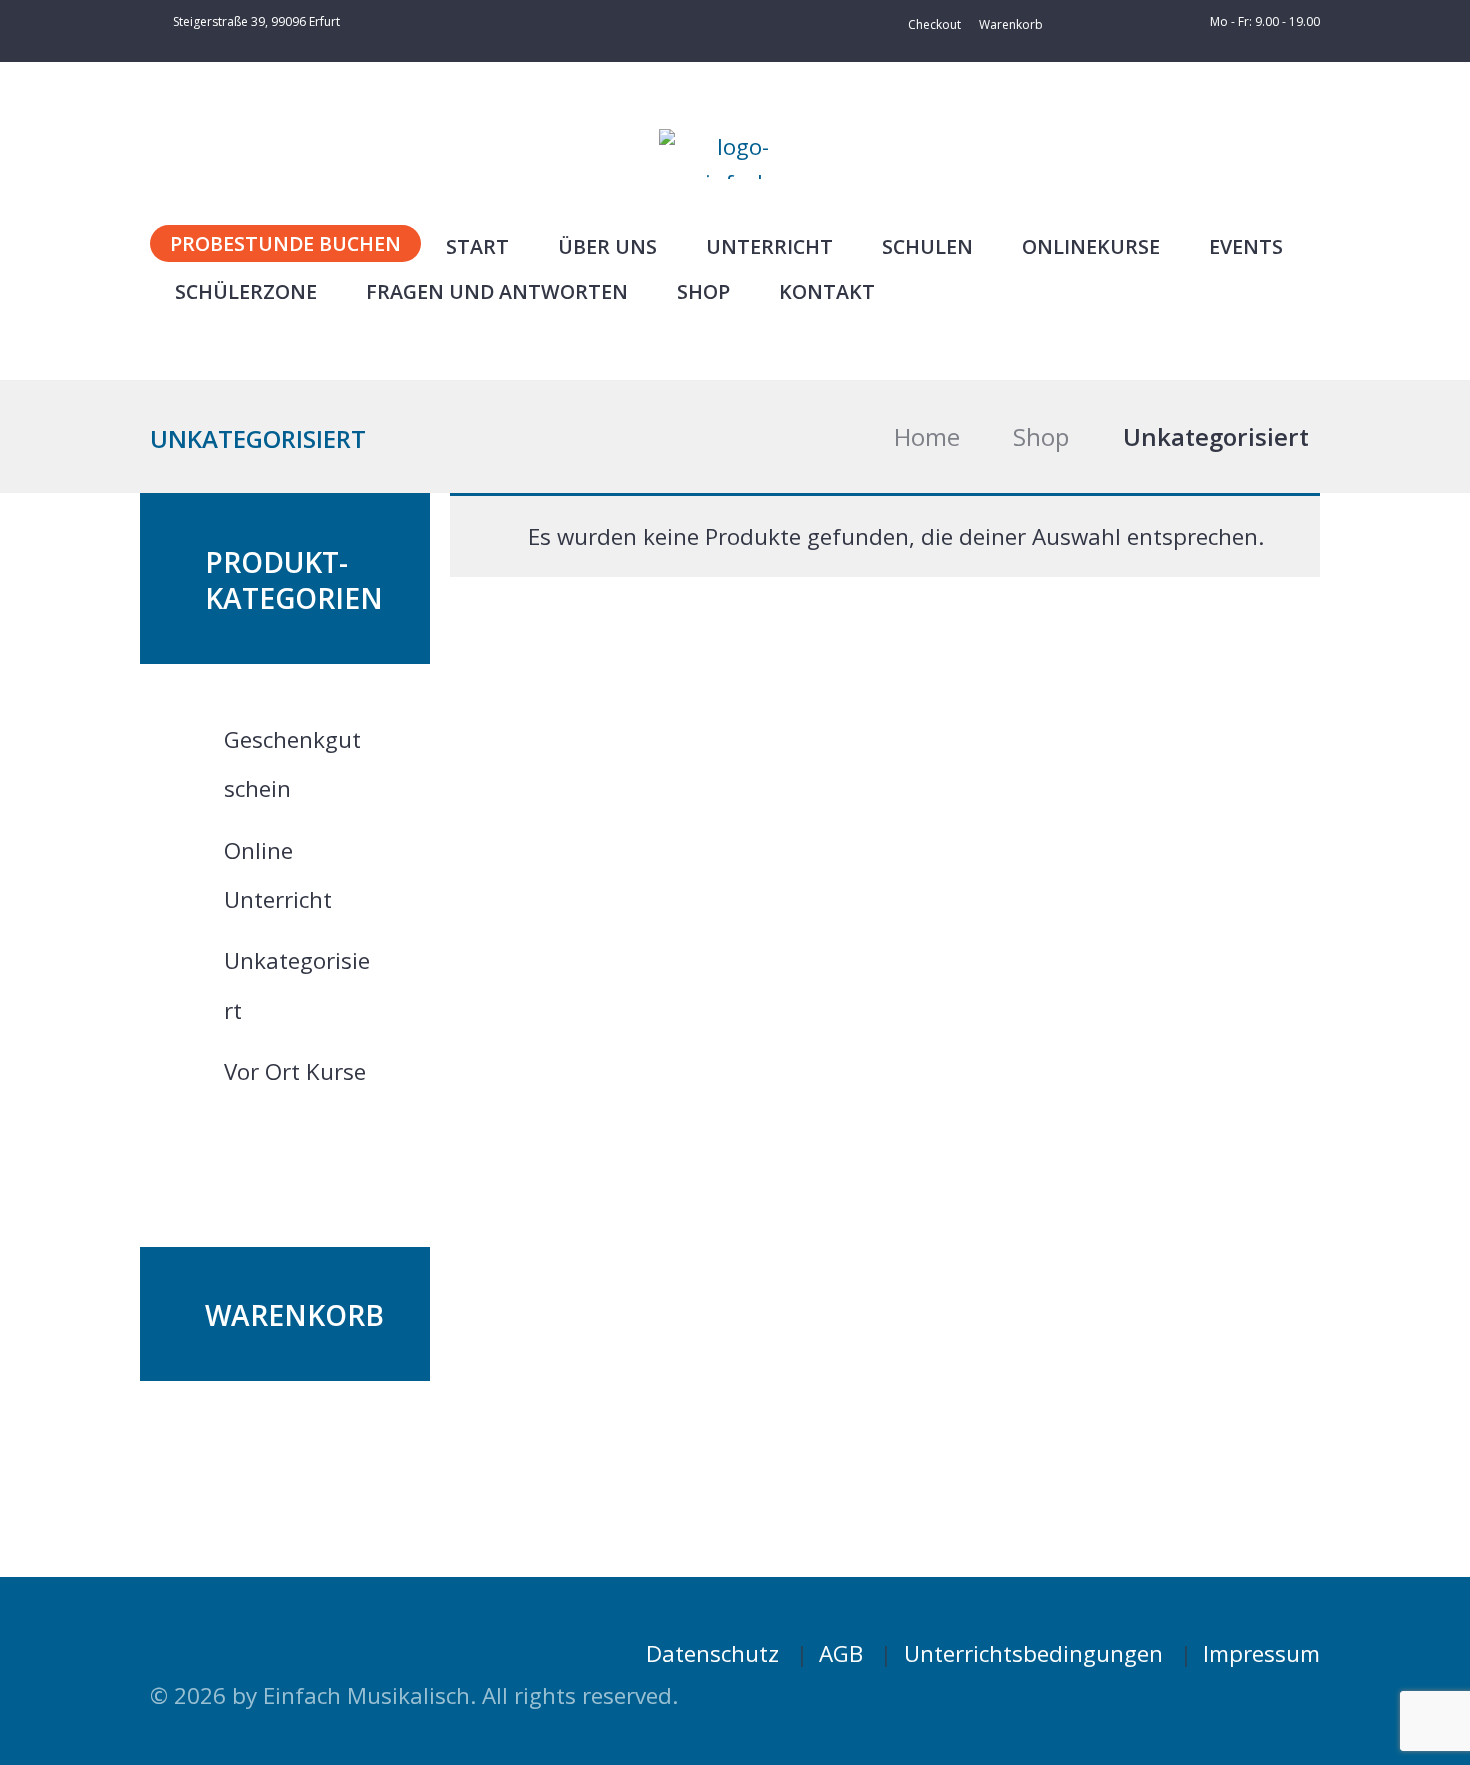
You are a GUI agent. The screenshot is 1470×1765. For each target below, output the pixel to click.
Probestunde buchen (285, 243)
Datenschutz (712, 1653)
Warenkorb (1011, 24)
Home (927, 436)
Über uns (607, 246)
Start (477, 246)
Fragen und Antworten (497, 291)
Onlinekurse (1091, 246)
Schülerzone (246, 291)
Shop (703, 291)
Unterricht (769, 246)
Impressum (1261, 1653)
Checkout (934, 24)
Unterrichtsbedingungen (1033, 1653)
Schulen (927, 246)
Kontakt (827, 291)
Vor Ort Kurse (295, 1071)
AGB (841, 1653)
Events (1246, 246)
